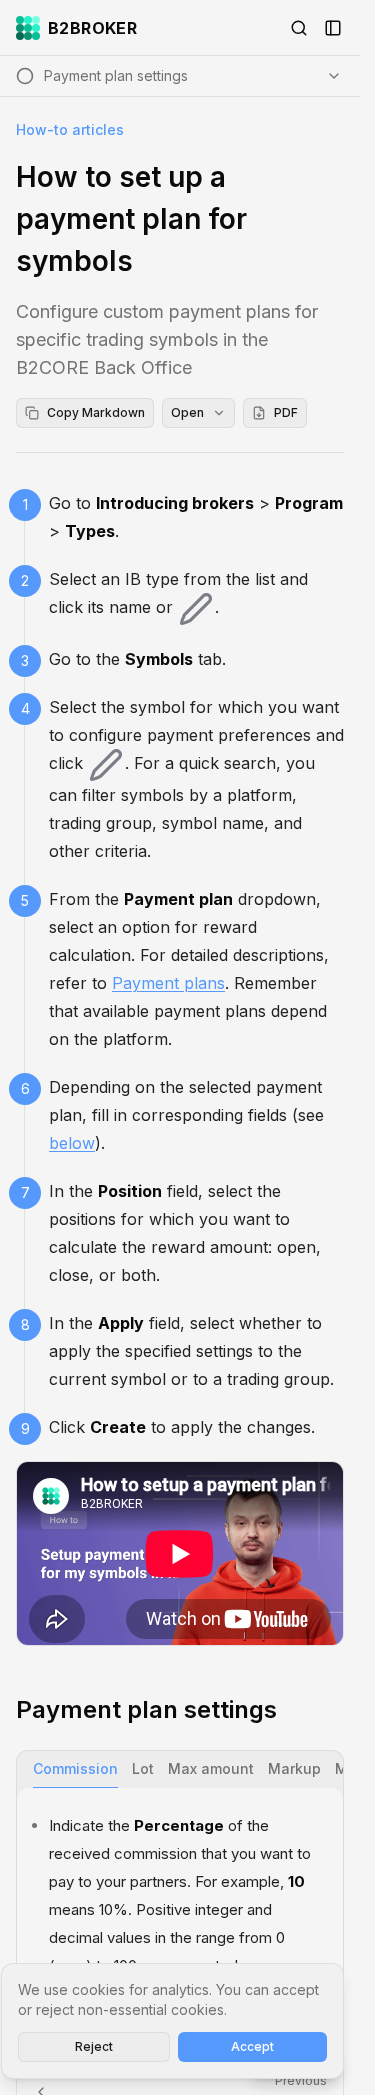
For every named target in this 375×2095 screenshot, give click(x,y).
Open (187, 412)
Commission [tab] (75, 1768)
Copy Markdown (96, 412)
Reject (94, 2046)
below (72, 1143)
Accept (252, 2046)
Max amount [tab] (211, 1768)
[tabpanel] (180, 1895)
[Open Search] (299, 28)
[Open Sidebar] (333, 28)
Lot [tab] (143, 1768)
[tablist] (180, 1769)
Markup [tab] (294, 1768)
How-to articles (70, 129)
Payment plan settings (146, 1709)
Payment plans (168, 983)
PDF (286, 412)
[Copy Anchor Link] (293, 1710)
